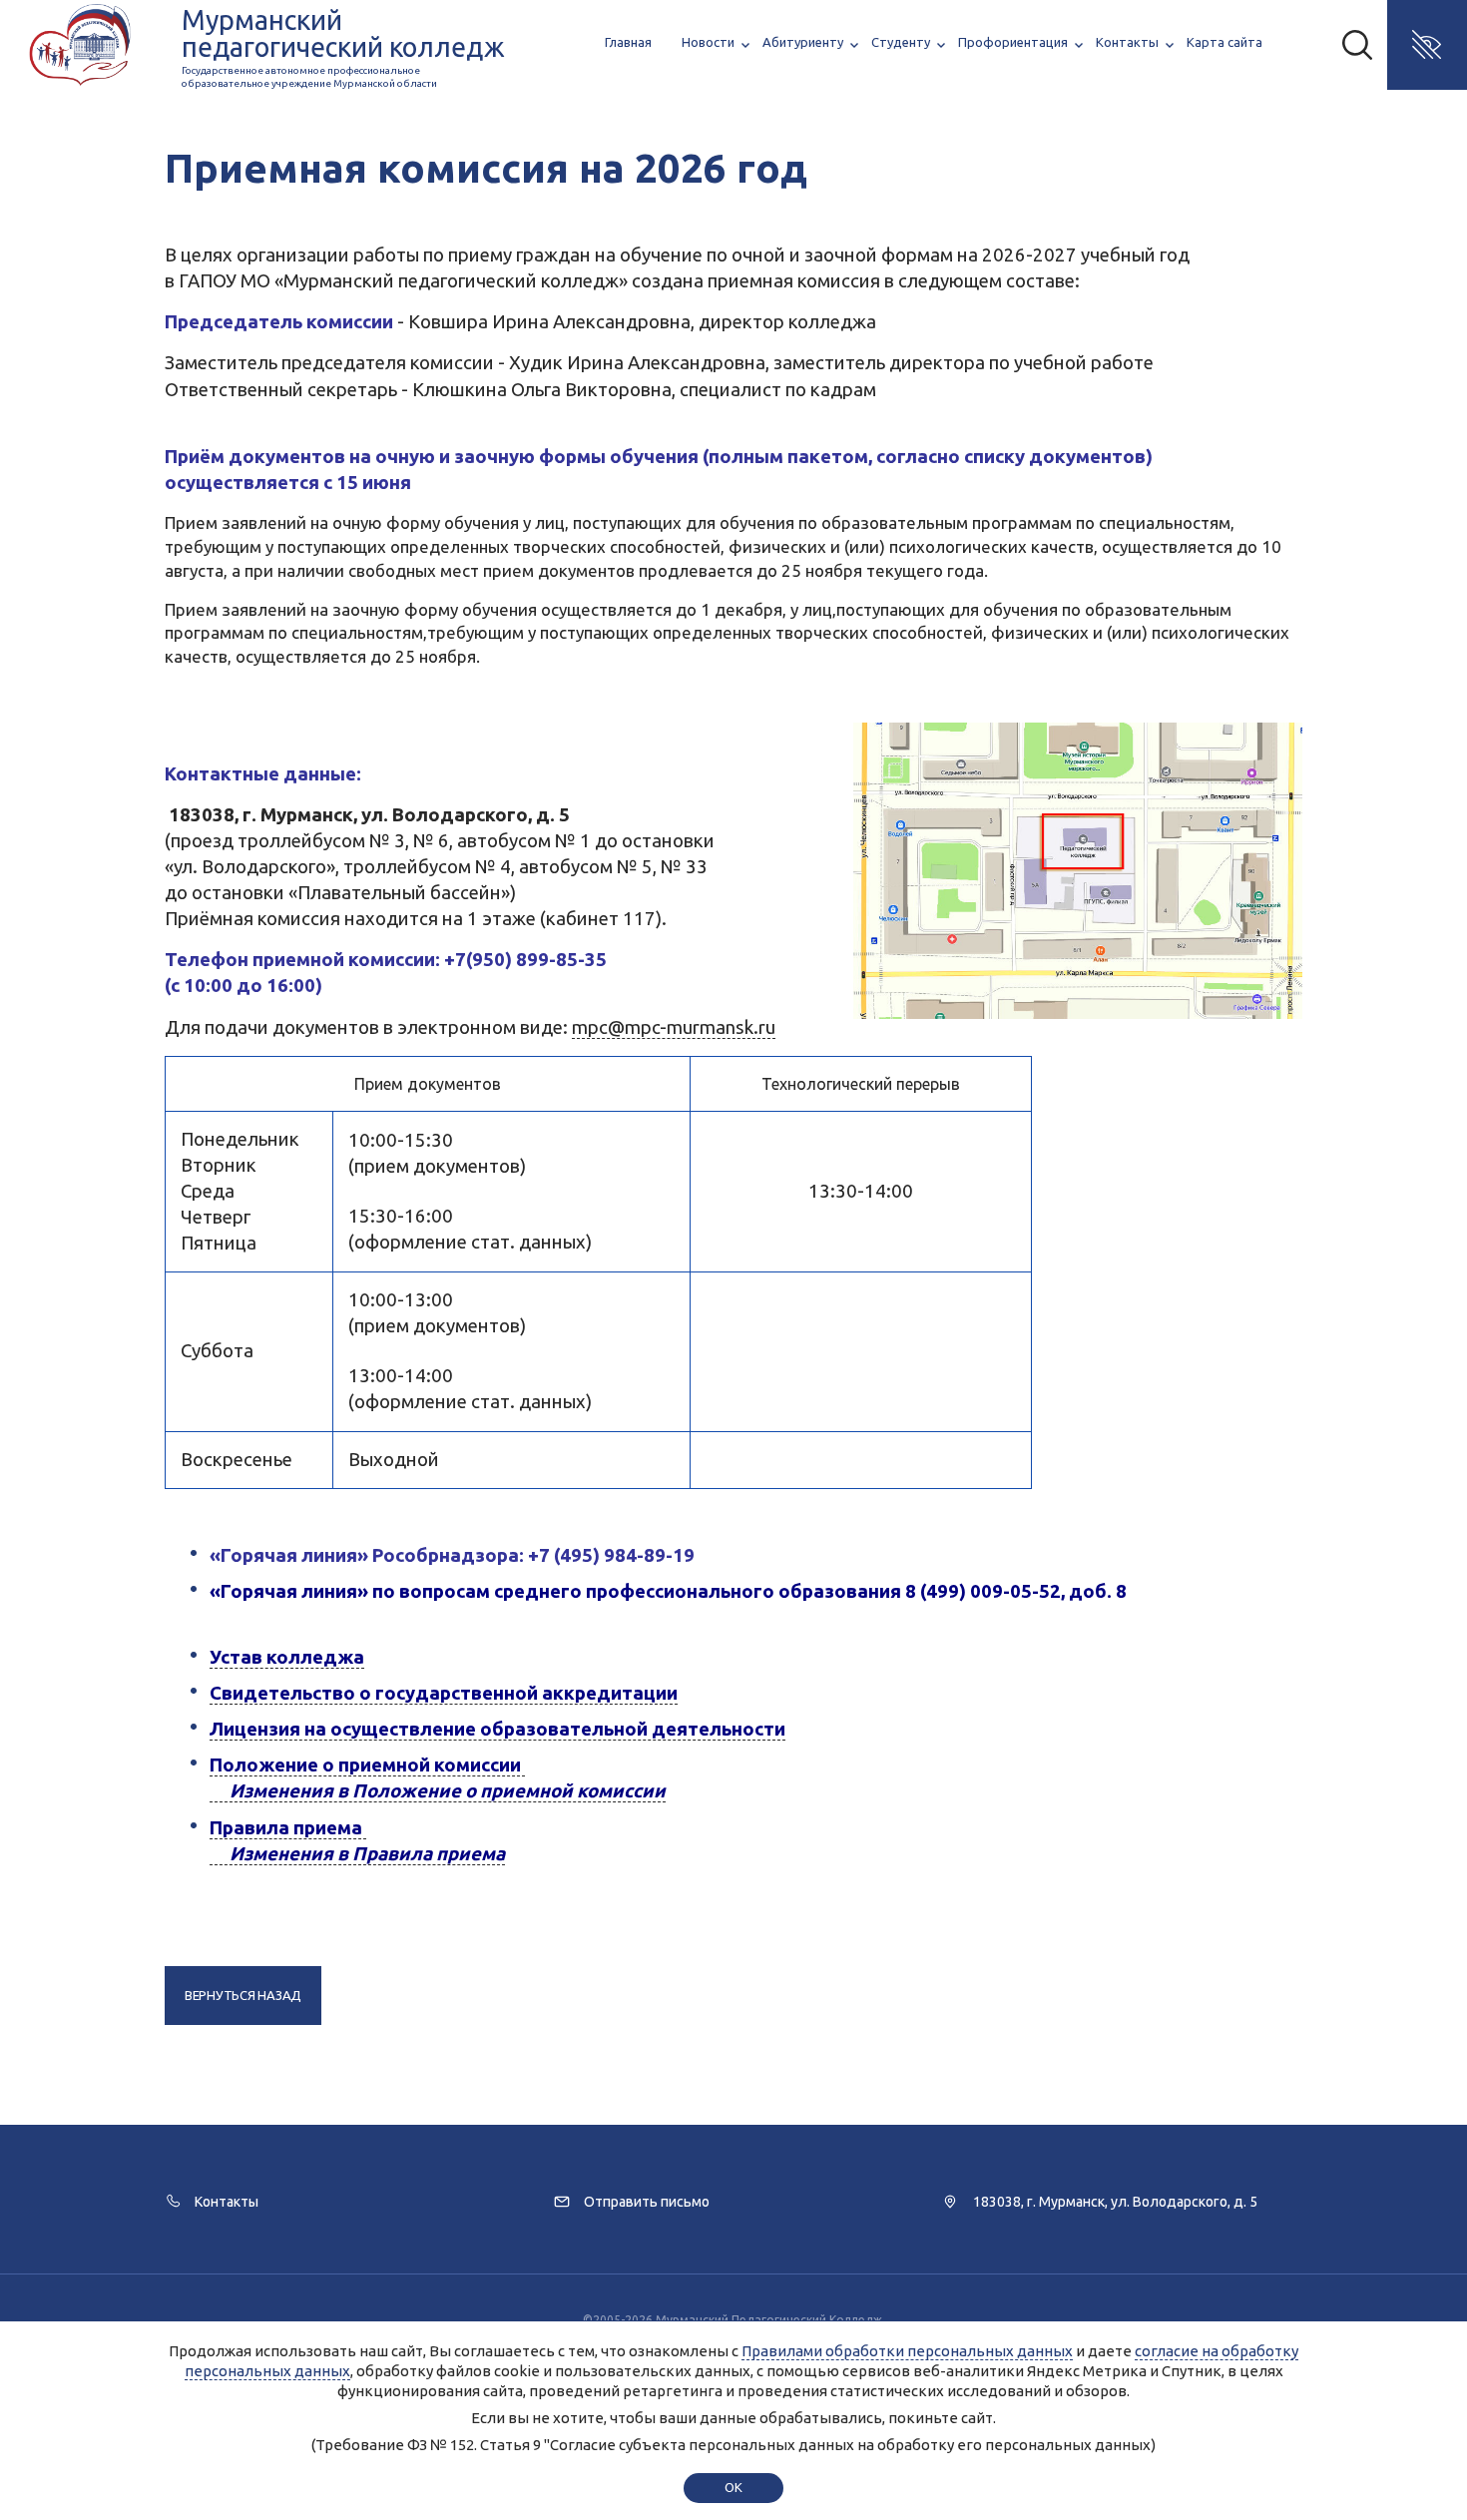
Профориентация (1013, 42)
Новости (708, 42)
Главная (628, 42)
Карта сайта (1224, 42)
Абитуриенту (803, 42)
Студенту (901, 42)
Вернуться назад (243, 1995)
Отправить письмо (647, 2202)
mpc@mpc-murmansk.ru (674, 1027)
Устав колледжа (287, 1657)
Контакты (1127, 42)
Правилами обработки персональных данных (907, 2351)
